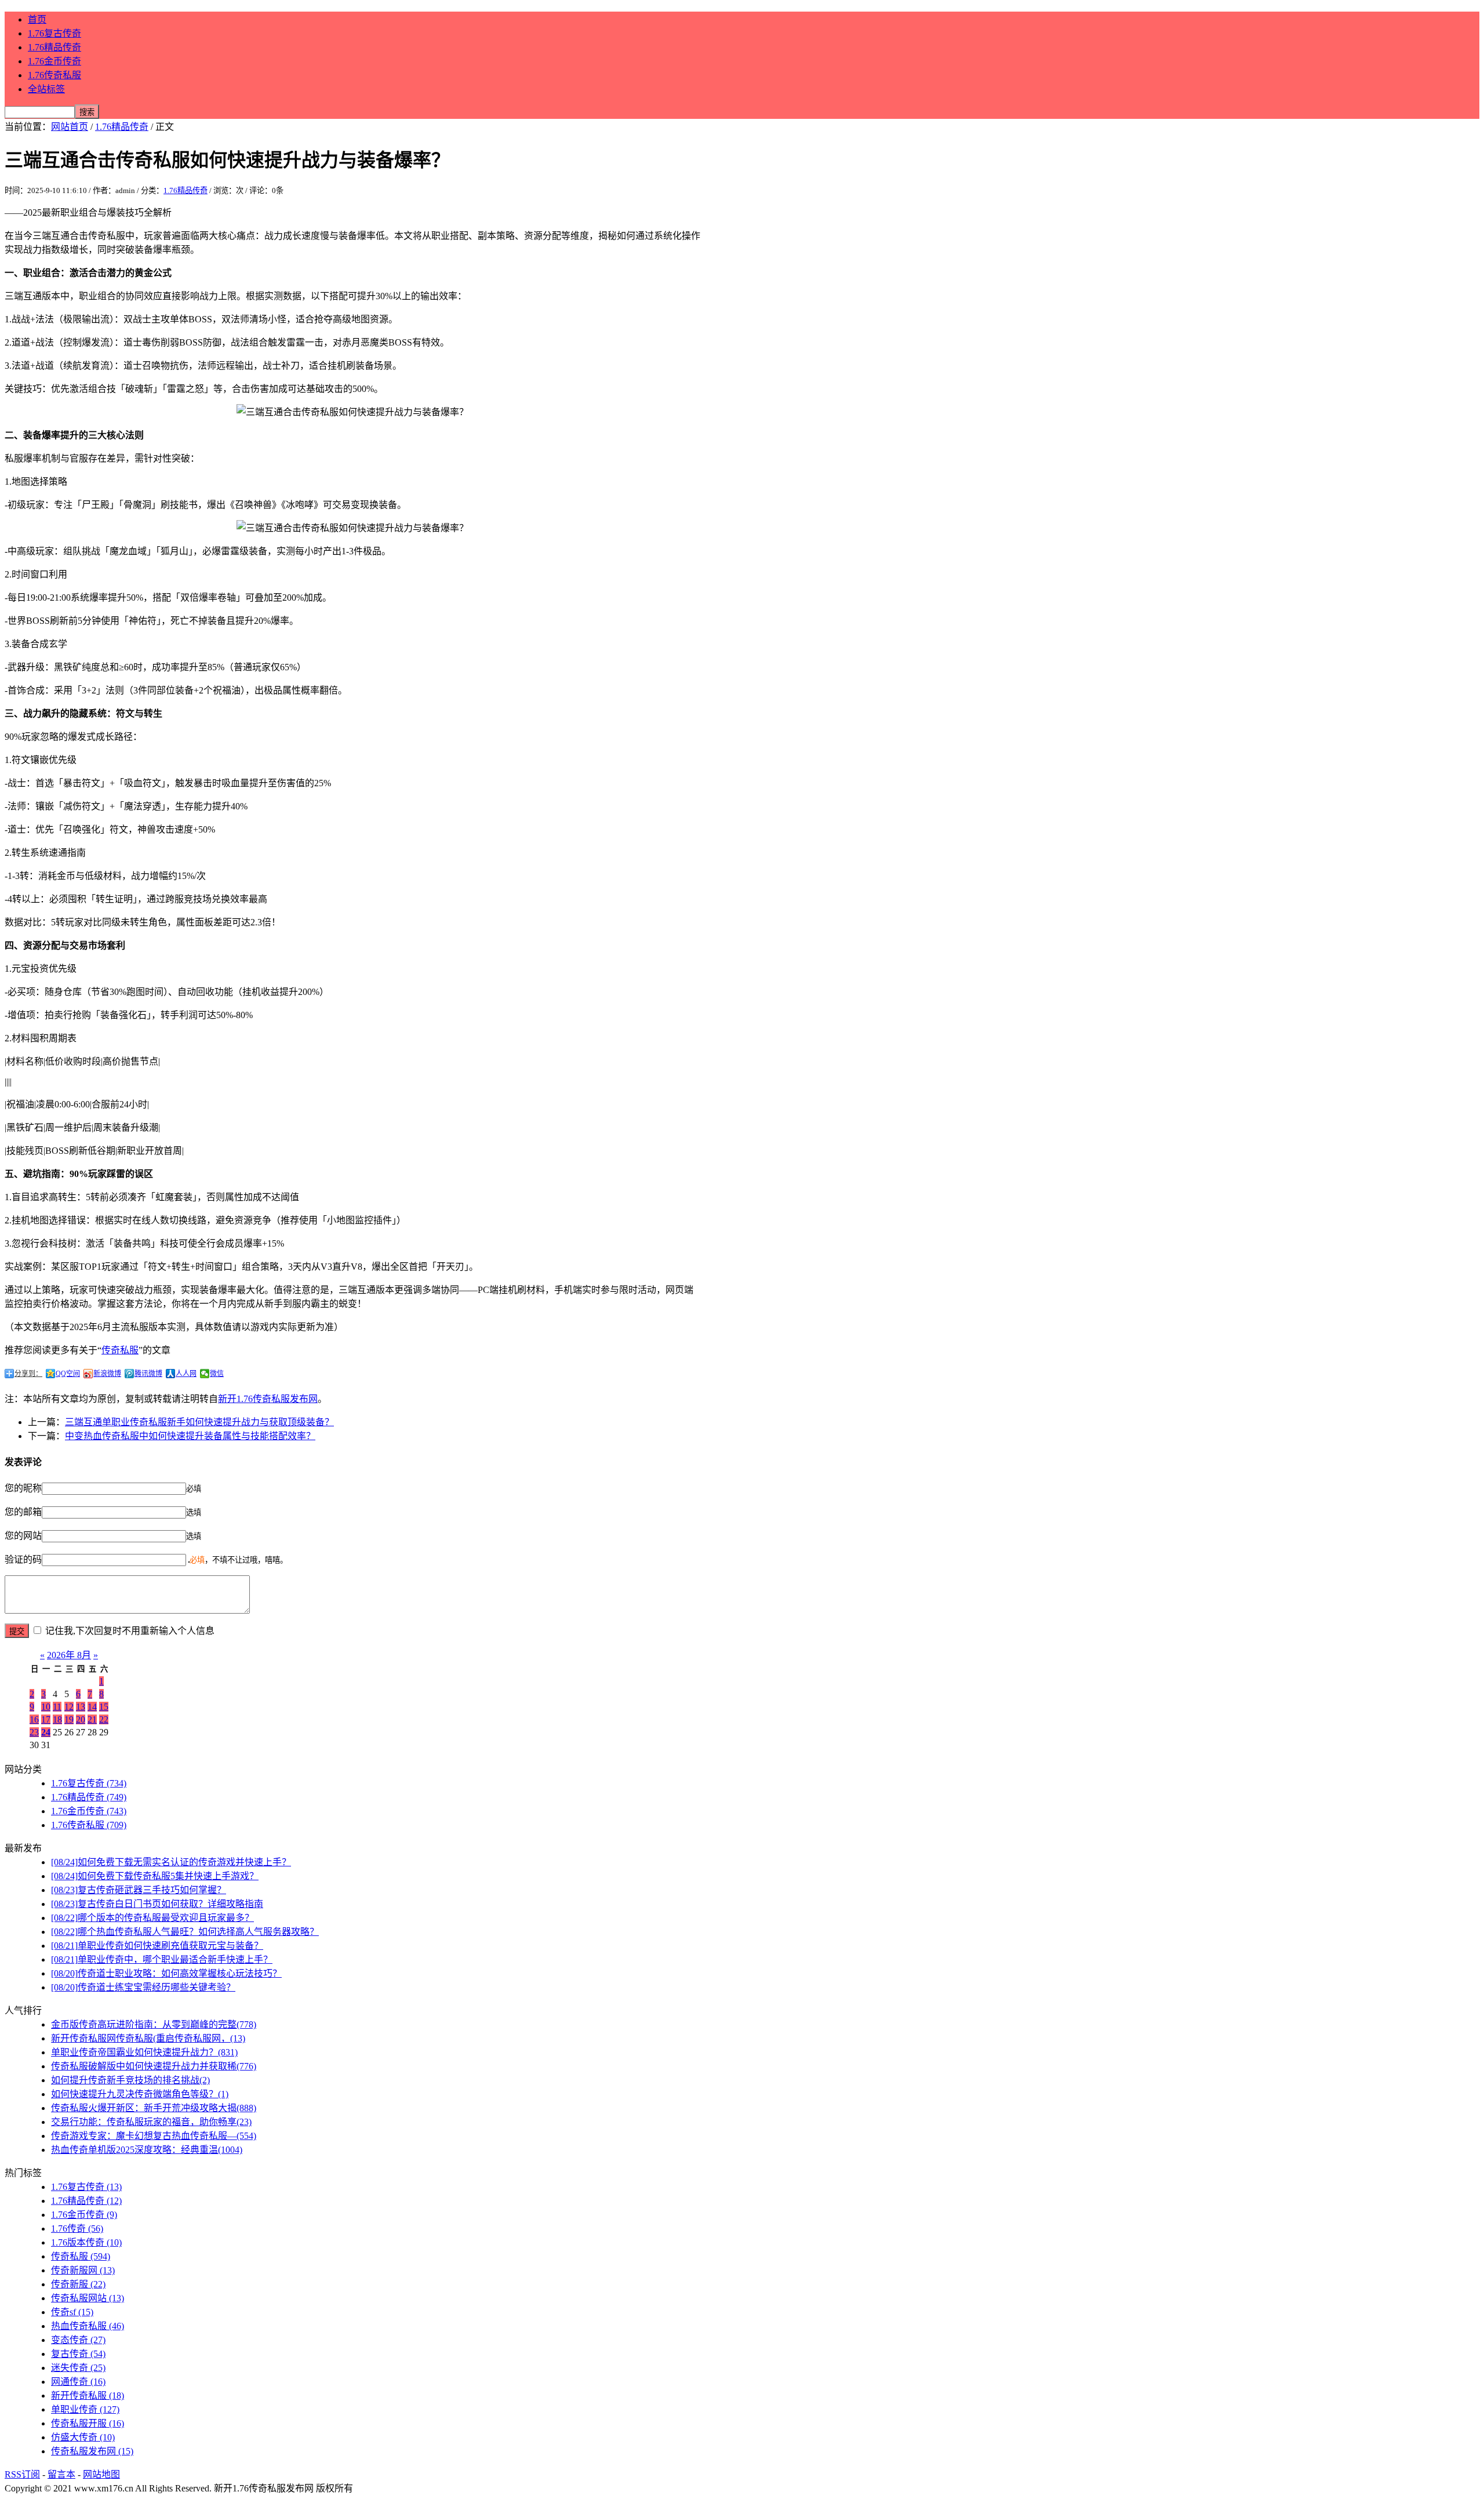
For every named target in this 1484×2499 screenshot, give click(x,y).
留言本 (61, 2474)
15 (104, 1707)
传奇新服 (78, 2284)
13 (81, 1707)
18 (57, 1719)
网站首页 (70, 127)
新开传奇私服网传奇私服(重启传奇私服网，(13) (148, 2038)
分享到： (28, 1374)
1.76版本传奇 (86, 2242)
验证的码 (23, 1559)
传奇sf (72, 2312)
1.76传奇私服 (54, 75)
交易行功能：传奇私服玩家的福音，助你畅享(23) (151, 2122)
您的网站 (23, 1536)
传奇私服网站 (88, 2298)
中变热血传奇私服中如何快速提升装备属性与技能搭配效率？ (190, 1436)
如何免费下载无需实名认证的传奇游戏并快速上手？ (171, 1862)
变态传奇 (78, 2340)
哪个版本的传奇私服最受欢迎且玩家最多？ (152, 1918)
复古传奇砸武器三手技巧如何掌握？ (139, 1890)
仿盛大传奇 (83, 2437)
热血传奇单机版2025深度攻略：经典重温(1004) (147, 2150)
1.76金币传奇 (54, 61)
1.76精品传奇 (54, 47)
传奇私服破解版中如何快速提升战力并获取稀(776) (154, 2066)
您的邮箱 (23, 1512)
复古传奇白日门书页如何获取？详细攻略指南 (157, 1904)
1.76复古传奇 (54, 33)
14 (92, 1707)
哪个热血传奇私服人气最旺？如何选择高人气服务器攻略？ (185, 1932)
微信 (217, 1374)
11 (57, 1707)
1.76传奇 (77, 2229)
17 (46, 1719)
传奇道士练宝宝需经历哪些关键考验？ (143, 1987)
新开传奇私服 (88, 2396)
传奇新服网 (83, 2270)
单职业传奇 (85, 2409)
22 (104, 1719)
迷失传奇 (78, 2368)
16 (34, 1719)
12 (69, 1707)
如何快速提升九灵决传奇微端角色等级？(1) (140, 2094)
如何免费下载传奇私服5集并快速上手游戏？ (155, 1876)
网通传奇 (78, 2382)
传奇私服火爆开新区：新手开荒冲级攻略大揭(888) (154, 2108)
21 (92, 1719)
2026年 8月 (69, 1655)
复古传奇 (78, 2354)
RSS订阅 (22, 2474)
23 (34, 1732)
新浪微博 (107, 1374)
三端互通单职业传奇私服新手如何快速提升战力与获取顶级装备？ (199, 1422)
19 (69, 1719)
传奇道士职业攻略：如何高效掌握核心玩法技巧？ (166, 1973)
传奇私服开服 (88, 2423)
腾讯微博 (148, 1374)
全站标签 (46, 89)
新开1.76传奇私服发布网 (268, 1399)
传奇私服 (120, 1350)
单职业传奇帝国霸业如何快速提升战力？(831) (144, 2052)
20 (81, 1719)
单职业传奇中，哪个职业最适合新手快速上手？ (162, 1959)
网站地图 (101, 2474)
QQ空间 (68, 1374)
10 (46, 1707)
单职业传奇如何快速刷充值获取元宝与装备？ (157, 1946)
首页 (37, 19)
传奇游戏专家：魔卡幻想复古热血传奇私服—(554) (154, 2136)
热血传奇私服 (88, 2326)
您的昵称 (23, 1488)
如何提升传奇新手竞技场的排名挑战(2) (130, 2080)
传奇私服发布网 (92, 2451)
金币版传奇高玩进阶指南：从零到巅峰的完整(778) (154, 2024)
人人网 (186, 1374)
